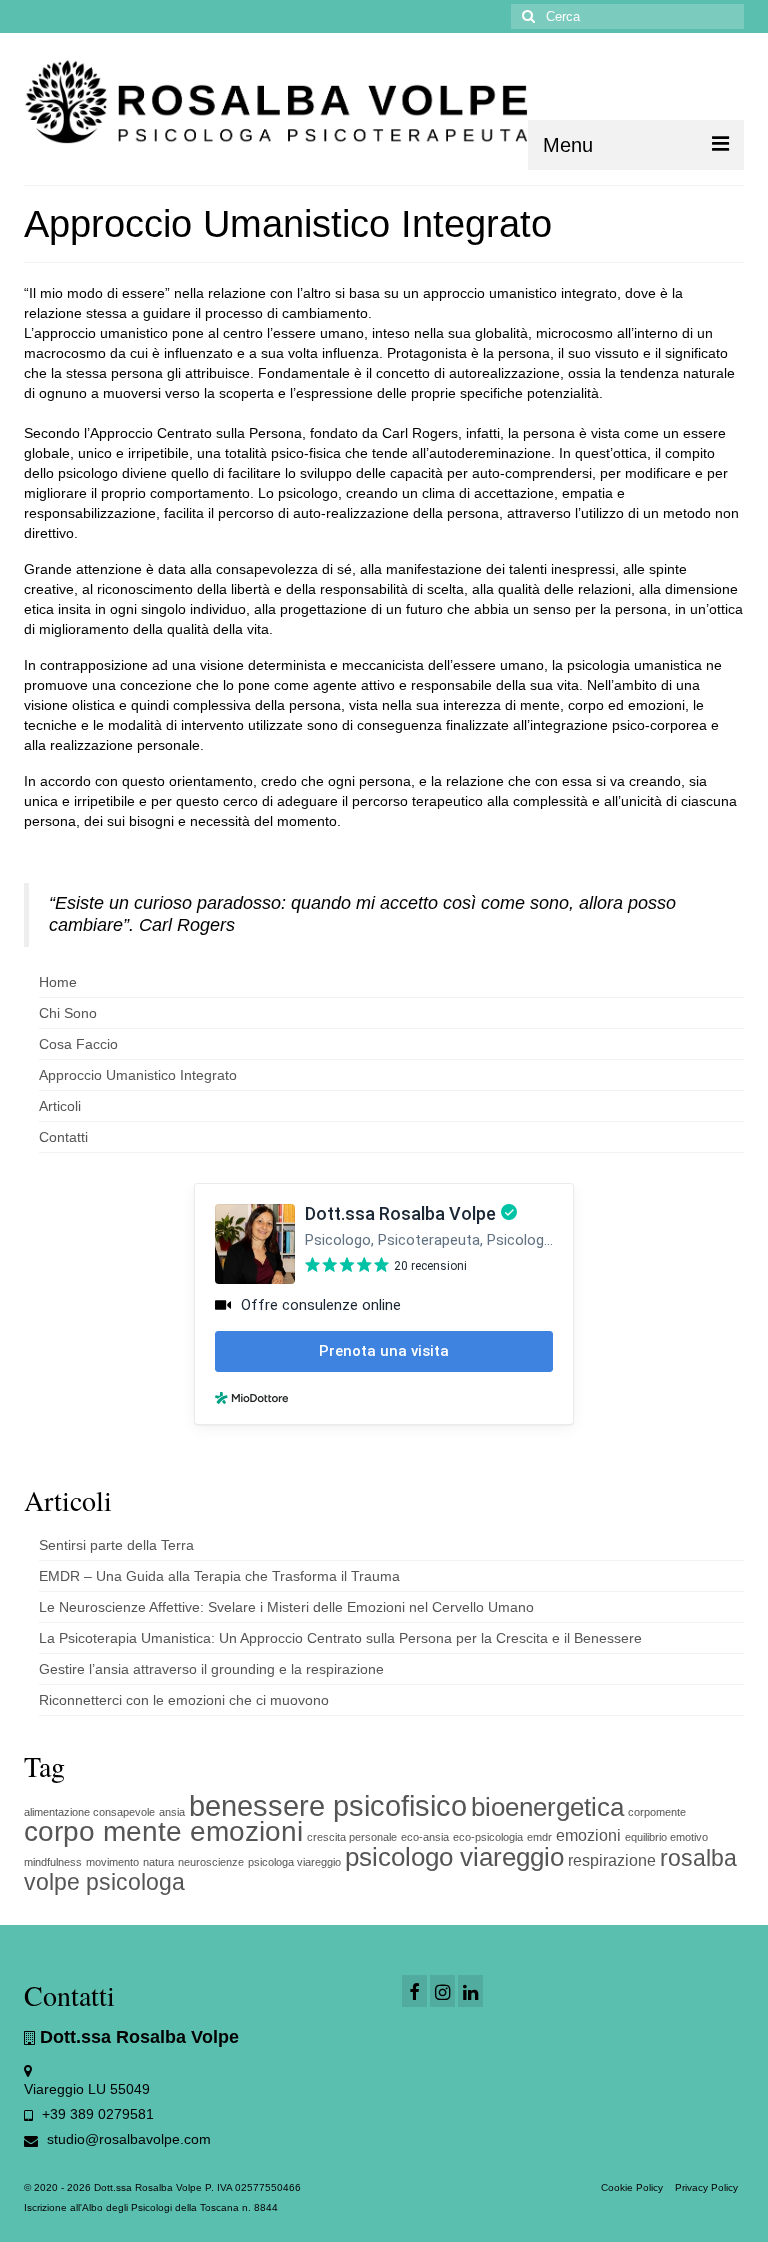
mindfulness (53, 1862)
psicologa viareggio (294, 1862)
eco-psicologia (488, 1837)
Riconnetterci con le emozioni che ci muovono (184, 1700)
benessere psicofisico (328, 1805)
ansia (172, 1812)
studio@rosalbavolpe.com (127, 2139)
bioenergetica (547, 1807)
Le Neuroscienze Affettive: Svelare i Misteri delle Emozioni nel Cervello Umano (286, 1607)
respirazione (612, 1860)
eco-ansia (425, 1837)
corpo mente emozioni (163, 1831)
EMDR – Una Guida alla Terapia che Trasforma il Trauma (219, 1576)
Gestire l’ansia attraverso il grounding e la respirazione (211, 1669)
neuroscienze (211, 1862)
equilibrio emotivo (666, 1837)
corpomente (657, 1812)
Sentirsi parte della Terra (116, 1545)
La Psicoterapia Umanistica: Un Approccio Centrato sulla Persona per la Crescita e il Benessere (340, 1638)
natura (158, 1862)
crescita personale (352, 1837)
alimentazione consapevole (89, 1812)
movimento (112, 1862)
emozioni (588, 1835)
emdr (539, 1837)
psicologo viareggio (454, 1857)
